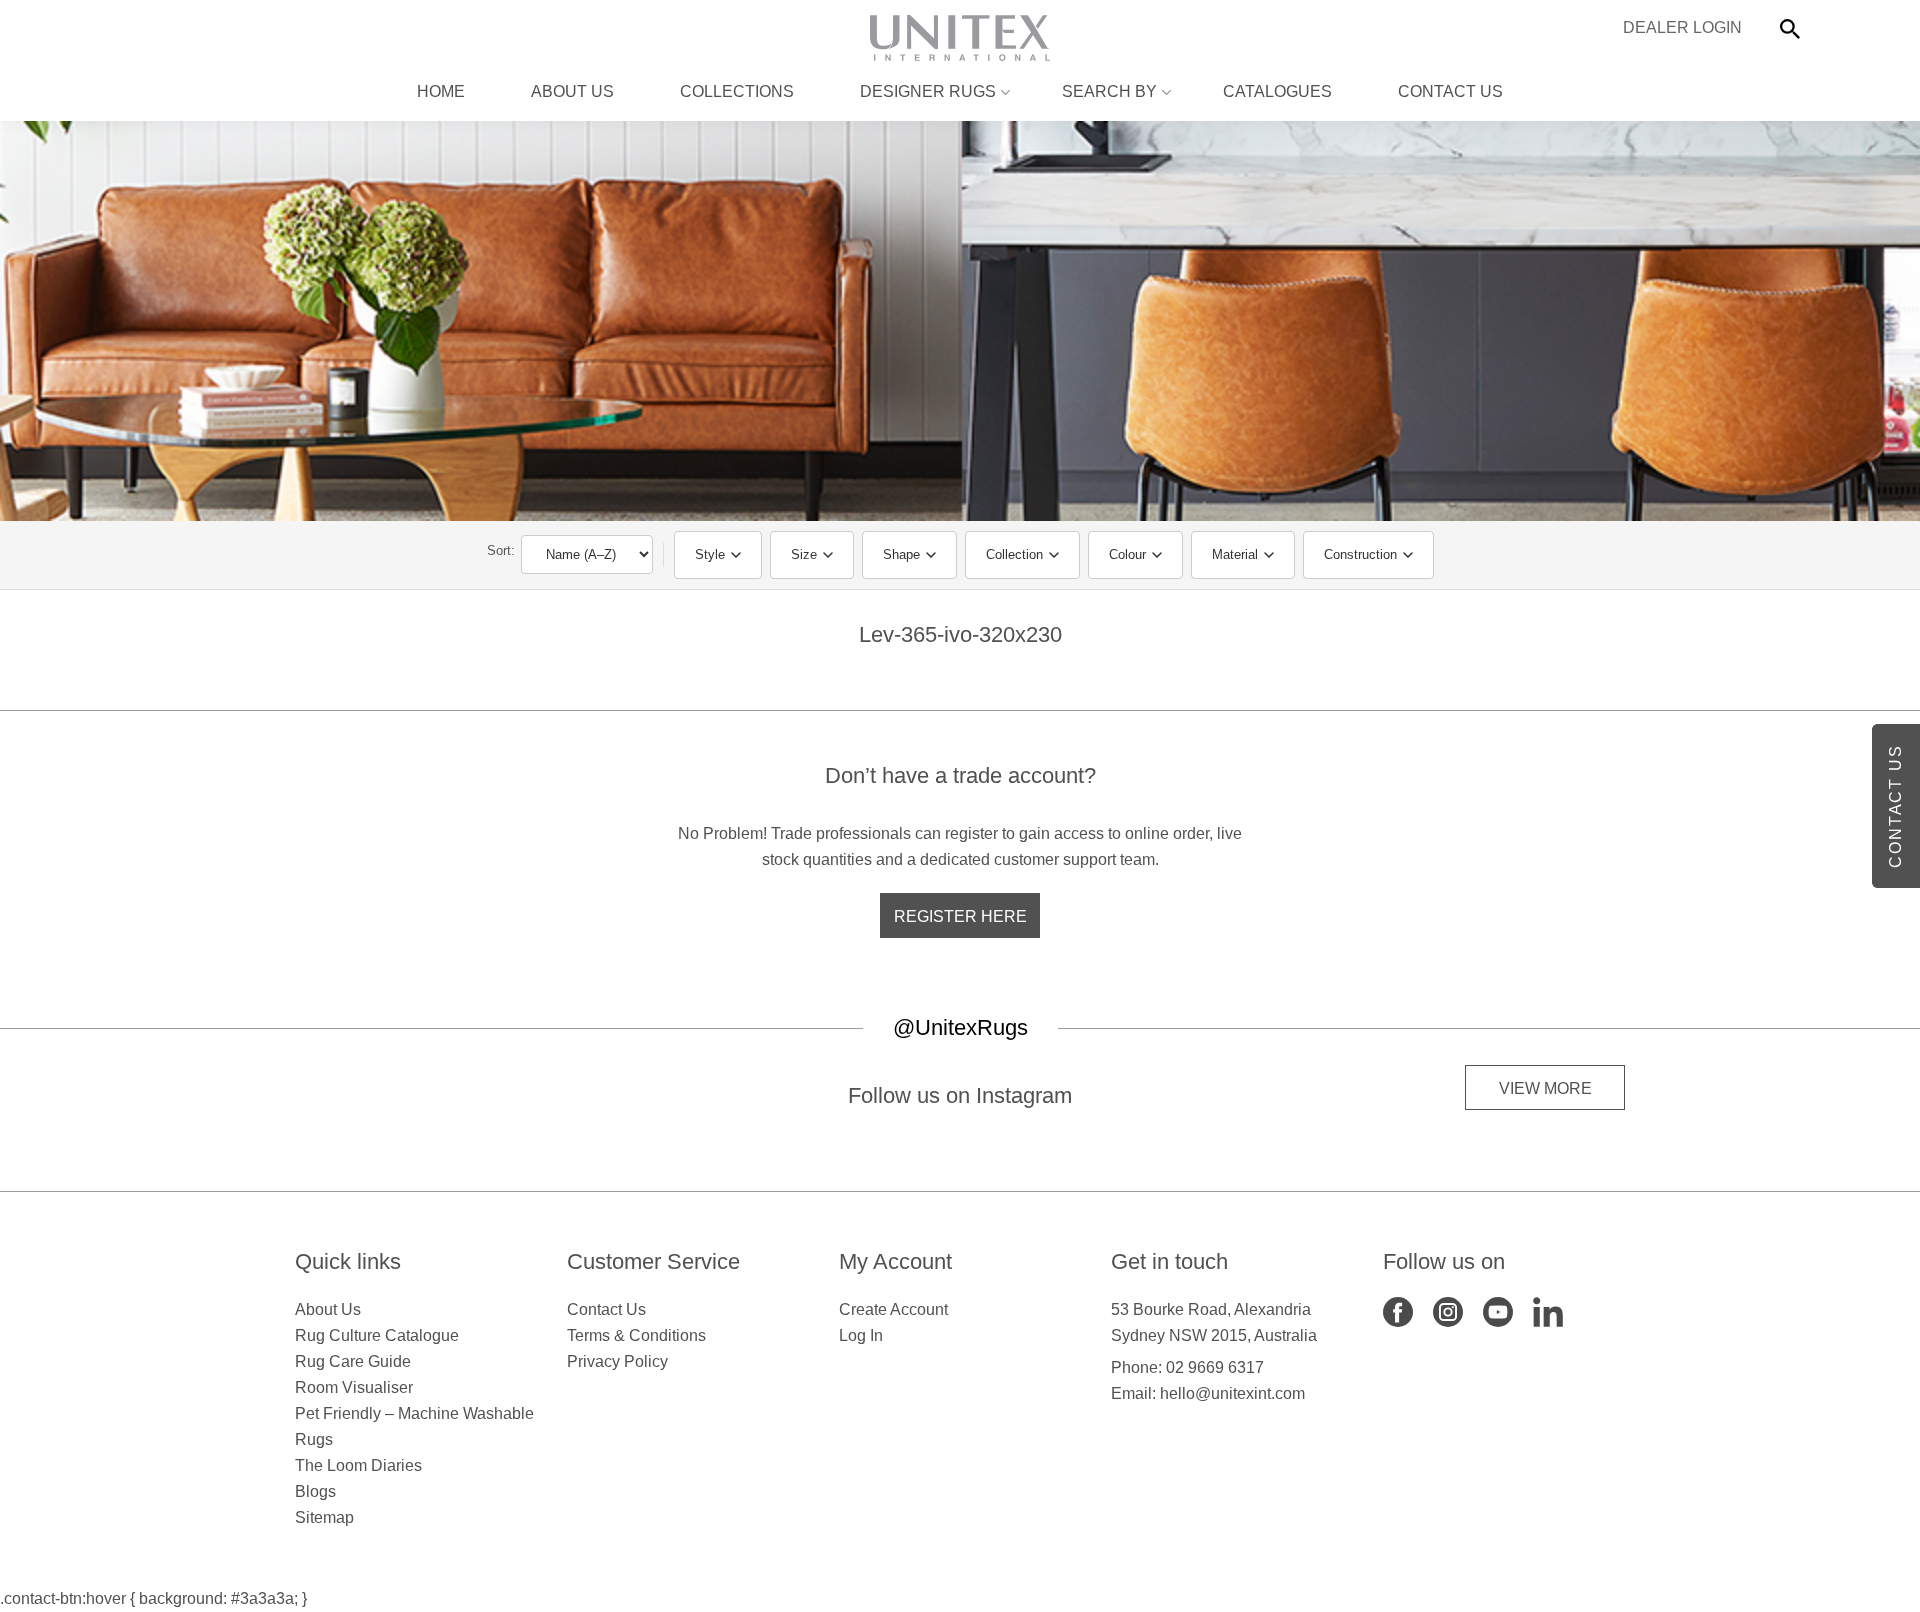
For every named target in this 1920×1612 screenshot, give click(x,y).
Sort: (501, 550)
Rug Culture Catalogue (377, 1335)
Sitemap (324, 1517)
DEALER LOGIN (1682, 27)
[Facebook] (1398, 1310)
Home (441, 91)
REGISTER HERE (960, 916)
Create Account (893, 1309)
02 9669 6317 (1215, 1367)
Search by (1109, 91)
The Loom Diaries (358, 1465)
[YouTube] (1498, 1310)
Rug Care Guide (353, 1361)
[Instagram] (1448, 1310)
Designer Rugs (928, 91)
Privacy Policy (617, 1361)
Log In (861, 1335)
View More (1545, 1088)
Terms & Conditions (636, 1335)
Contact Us (1450, 91)
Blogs (315, 1491)
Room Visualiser (354, 1387)
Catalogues (1277, 91)
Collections (737, 91)
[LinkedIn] (1548, 1310)
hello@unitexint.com (1232, 1393)
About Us (572, 91)
